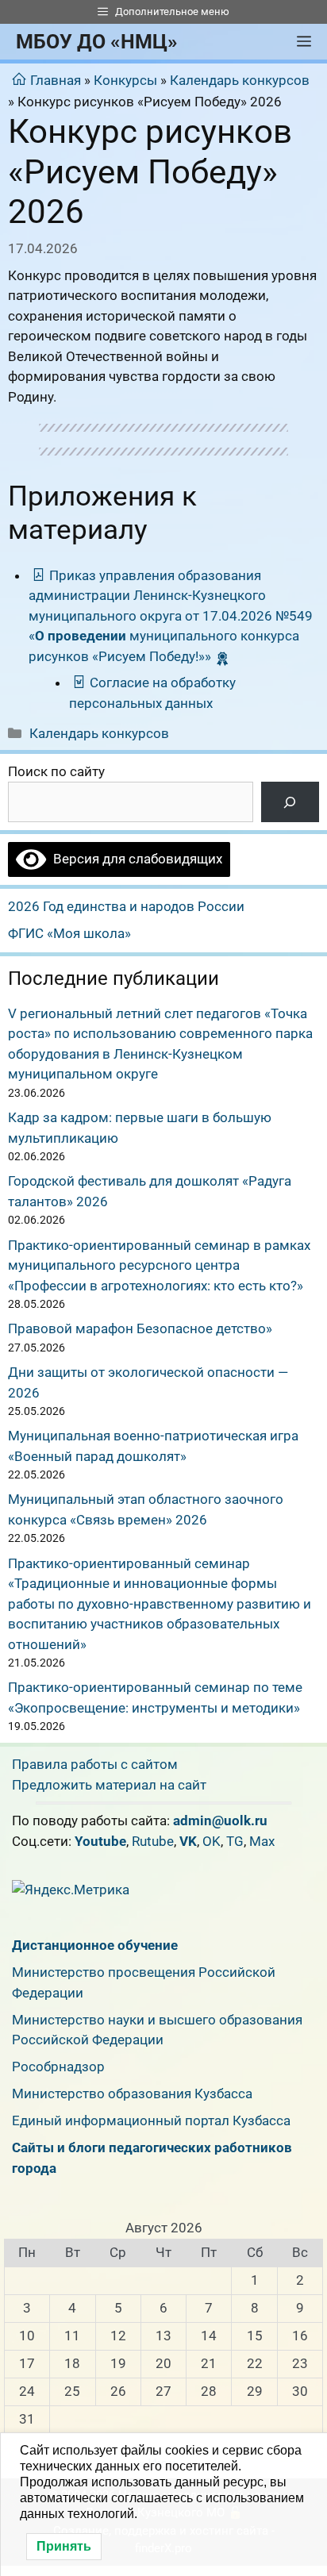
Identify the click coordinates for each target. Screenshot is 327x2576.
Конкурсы (125, 80)
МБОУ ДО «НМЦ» (97, 42)
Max (262, 1841)
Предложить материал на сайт (109, 1785)
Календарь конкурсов (240, 80)
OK (212, 1841)
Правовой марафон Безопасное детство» (140, 1328)
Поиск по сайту (56, 771)
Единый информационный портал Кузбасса (151, 2120)
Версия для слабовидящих (134, 859)
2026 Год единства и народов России (126, 906)
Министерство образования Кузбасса (132, 2093)
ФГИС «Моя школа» (69, 933)
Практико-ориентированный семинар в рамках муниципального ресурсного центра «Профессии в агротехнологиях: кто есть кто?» (159, 1265)
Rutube (153, 1841)
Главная (56, 80)
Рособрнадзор (58, 2067)
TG (235, 1841)
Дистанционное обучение (95, 1945)
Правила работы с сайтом (95, 1764)
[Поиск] (290, 802)
